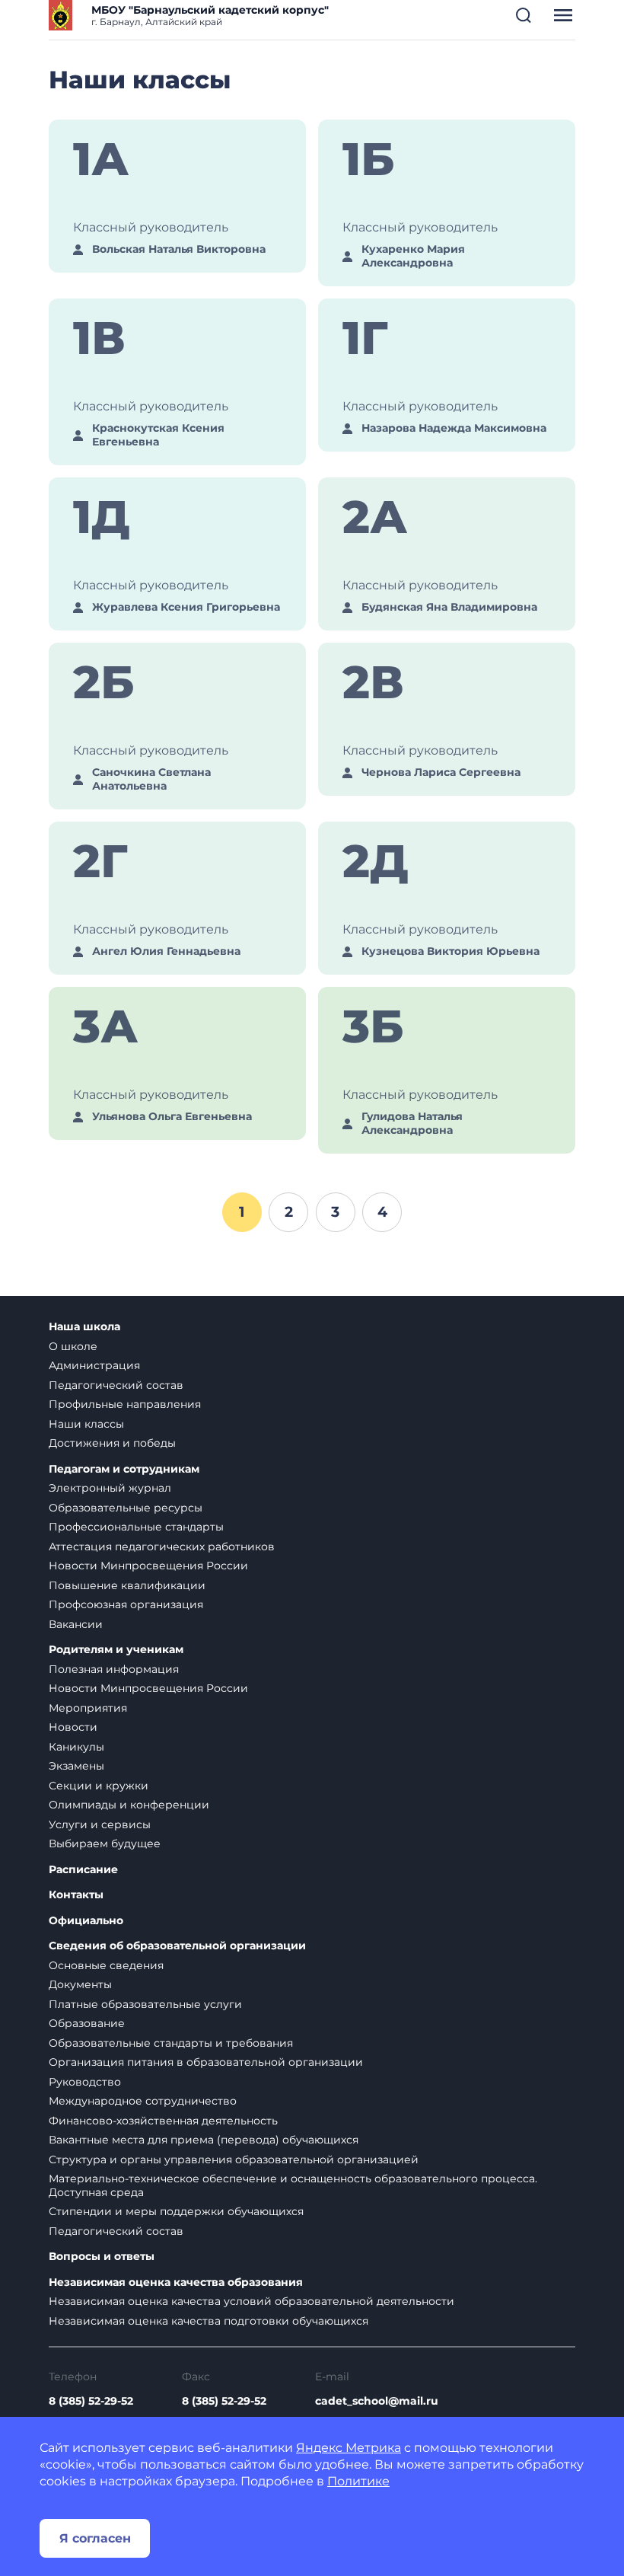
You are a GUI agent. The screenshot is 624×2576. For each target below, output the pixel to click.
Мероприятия (88, 1708)
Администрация (94, 1365)
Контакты (76, 1895)
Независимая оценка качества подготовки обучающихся (209, 2321)
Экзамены (76, 1766)
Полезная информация (114, 1669)
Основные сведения (106, 1965)
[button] (524, 15)
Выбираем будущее (105, 1843)
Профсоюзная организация (126, 1604)
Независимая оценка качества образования (176, 2282)
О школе (73, 1346)
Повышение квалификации (127, 1585)
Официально (86, 1921)
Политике (358, 2481)
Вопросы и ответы (102, 2257)
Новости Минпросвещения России (148, 1566)
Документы (80, 1984)
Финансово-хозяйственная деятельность (163, 2121)
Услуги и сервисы (100, 1824)
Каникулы (76, 1747)
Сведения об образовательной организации (177, 1946)
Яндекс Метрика (349, 2448)
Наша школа (84, 1327)
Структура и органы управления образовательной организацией (234, 2159)
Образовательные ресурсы (126, 1508)
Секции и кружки (99, 1786)
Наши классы (86, 1424)
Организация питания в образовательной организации (206, 2062)
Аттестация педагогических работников (162, 1547)
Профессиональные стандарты (136, 1527)
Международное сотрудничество (143, 2101)
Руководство (85, 2082)
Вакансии (76, 1624)
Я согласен (95, 2538)
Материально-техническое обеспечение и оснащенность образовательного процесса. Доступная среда (293, 2185)
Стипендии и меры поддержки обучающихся (176, 2211)
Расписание (83, 1870)
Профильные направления (125, 1404)
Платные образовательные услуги (145, 2004)
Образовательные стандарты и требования (171, 2043)
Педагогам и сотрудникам (124, 1469)
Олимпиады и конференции (129, 1805)
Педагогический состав (116, 1385)
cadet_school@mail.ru (377, 2401)
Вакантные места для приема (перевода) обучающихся (204, 2140)
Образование (87, 2023)
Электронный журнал (110, 1488)
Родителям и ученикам (116, 1650)
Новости (73, 1727)
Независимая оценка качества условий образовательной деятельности (252, 2301)
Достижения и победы (112, 1443)
